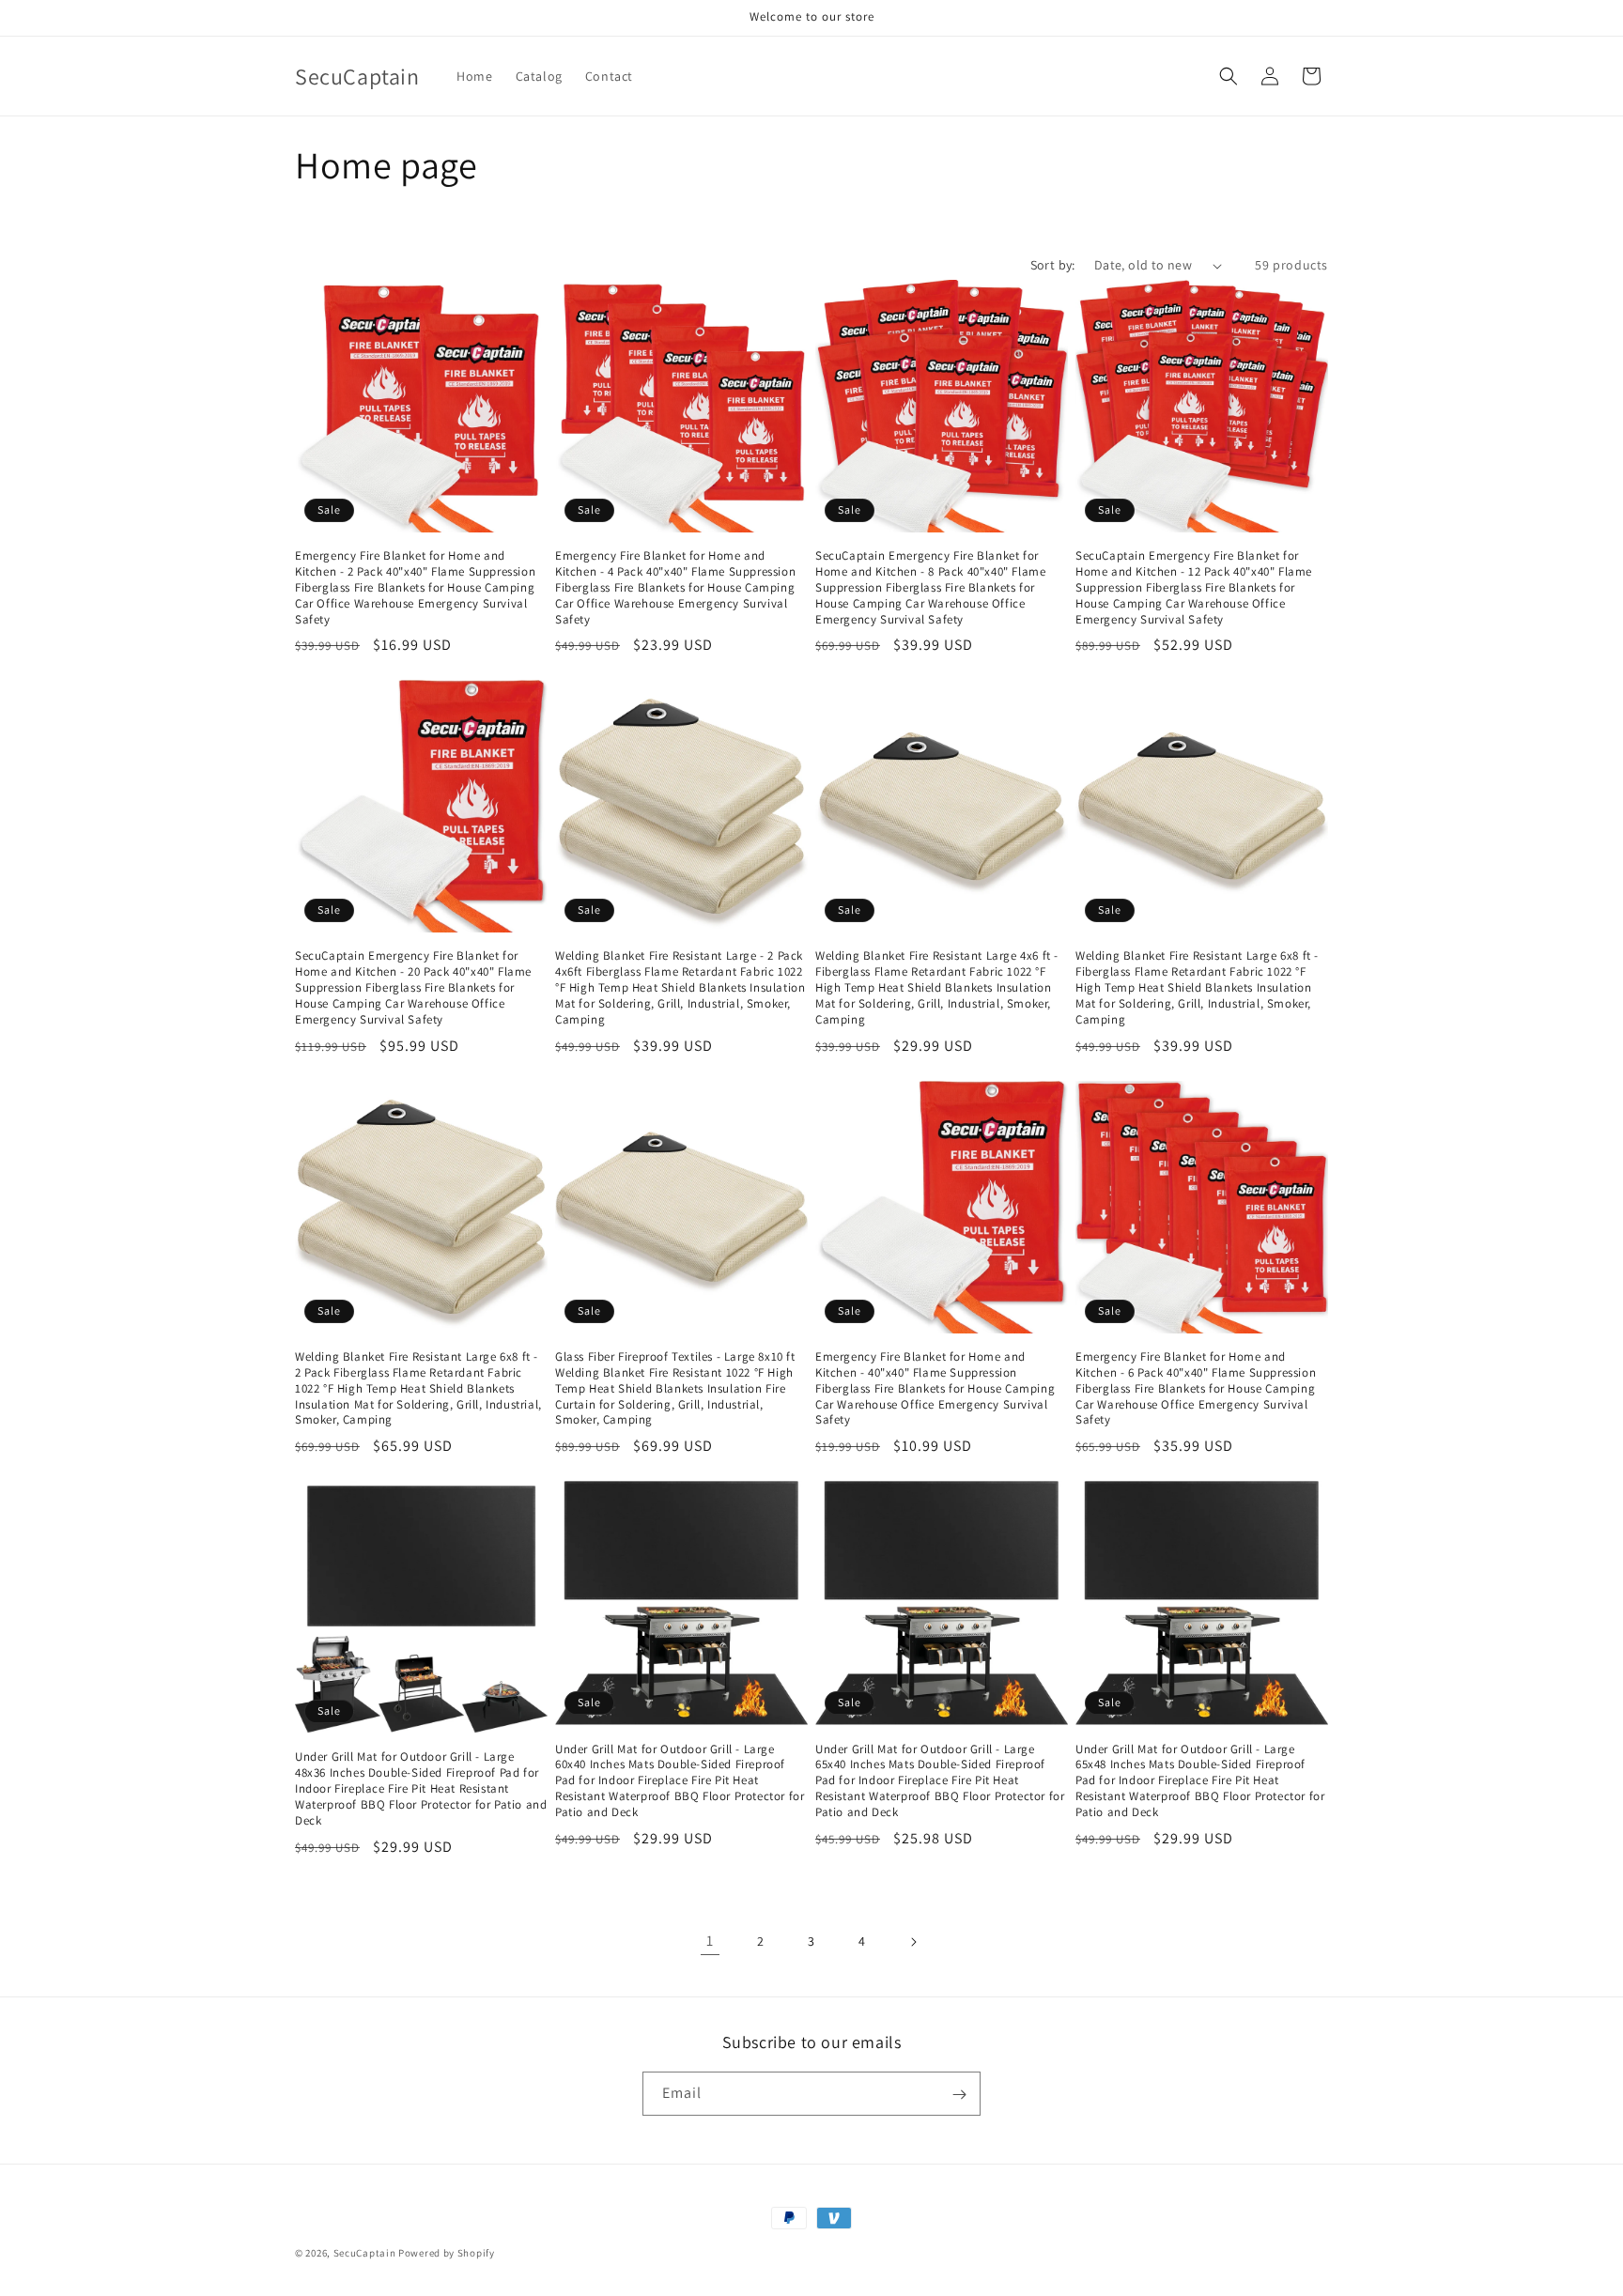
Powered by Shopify (447, 2253)
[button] (1229, 76)
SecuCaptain (365, 2253)
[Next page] (913, 1942)
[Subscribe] (959, 2095)
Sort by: (1053, 265)
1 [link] (710, 1941)
